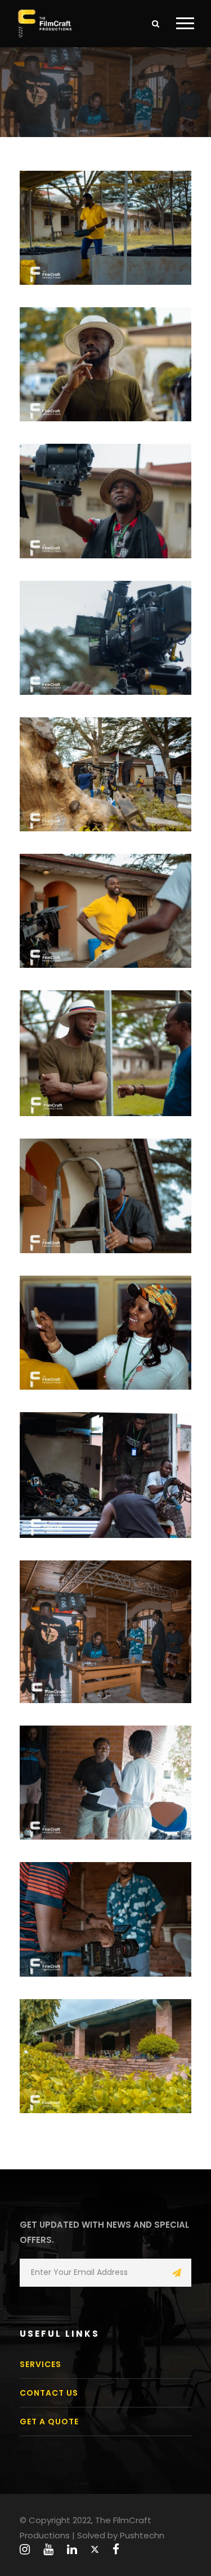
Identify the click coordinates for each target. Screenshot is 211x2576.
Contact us (49, 2393)
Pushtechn (142, 2535)
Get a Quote (49, 2422)
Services (41, 2364)
